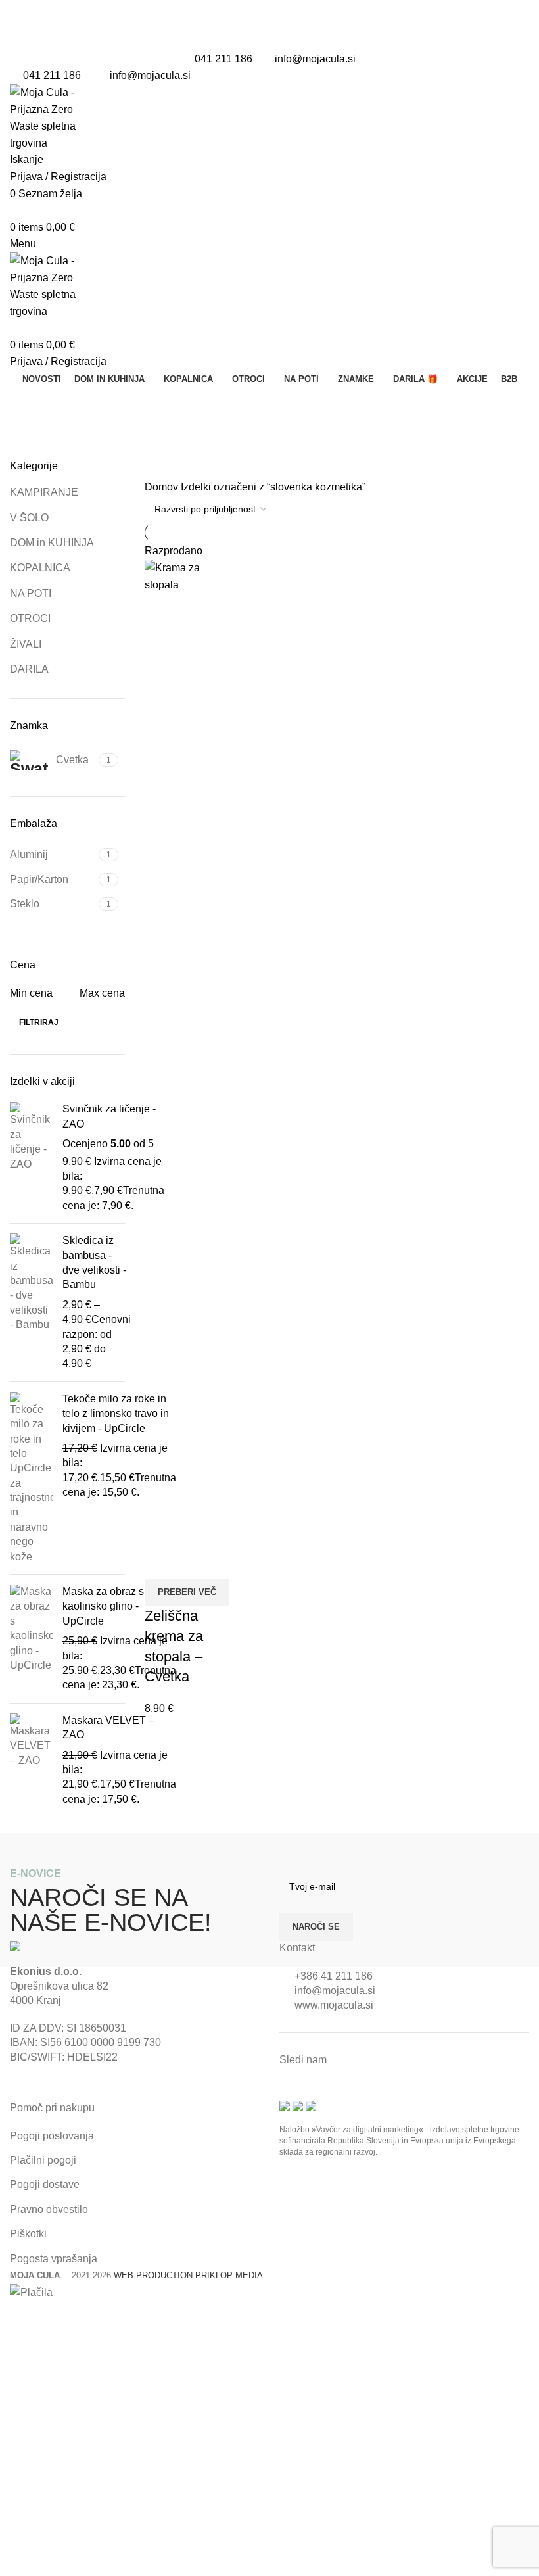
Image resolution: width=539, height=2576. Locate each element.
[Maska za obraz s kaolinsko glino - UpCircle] (31, 1639)
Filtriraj (39, 1022)
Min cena (31, 993)
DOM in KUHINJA (52, 543)
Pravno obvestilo (49, 2209)
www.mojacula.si (334, 2005)
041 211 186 (223, 59)
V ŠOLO (29, 518)
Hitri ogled (161, 1562)
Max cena (102, 993)
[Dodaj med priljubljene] (197, 1562)
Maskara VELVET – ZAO (108, 1728)
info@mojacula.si (315, 59)
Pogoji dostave (45, 2184)
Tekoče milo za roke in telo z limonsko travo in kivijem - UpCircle (116, 1414)
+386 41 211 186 (334, 1976)
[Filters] (16, 2317)
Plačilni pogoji (43, 2160)
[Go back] (26, 404)
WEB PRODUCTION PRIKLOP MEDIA (188, 2275)
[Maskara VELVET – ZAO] (31, 1760)
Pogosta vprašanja (54, 2259)
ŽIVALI (26, 644)
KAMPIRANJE (44, 492)
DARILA (29, 669)
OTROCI (30, 618)
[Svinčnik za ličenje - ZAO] (31, 1157)
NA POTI (31, 593)
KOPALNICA (40, 568)
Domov (163, 487)
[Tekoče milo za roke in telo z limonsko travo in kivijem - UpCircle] (31, 1478)
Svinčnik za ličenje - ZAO (109, 1116)
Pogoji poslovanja (52, 2136)
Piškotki (28, 2234)
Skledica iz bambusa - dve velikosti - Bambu (94, 1262)
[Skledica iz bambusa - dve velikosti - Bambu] (31, 1302)
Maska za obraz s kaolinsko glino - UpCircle (103, 1606)
